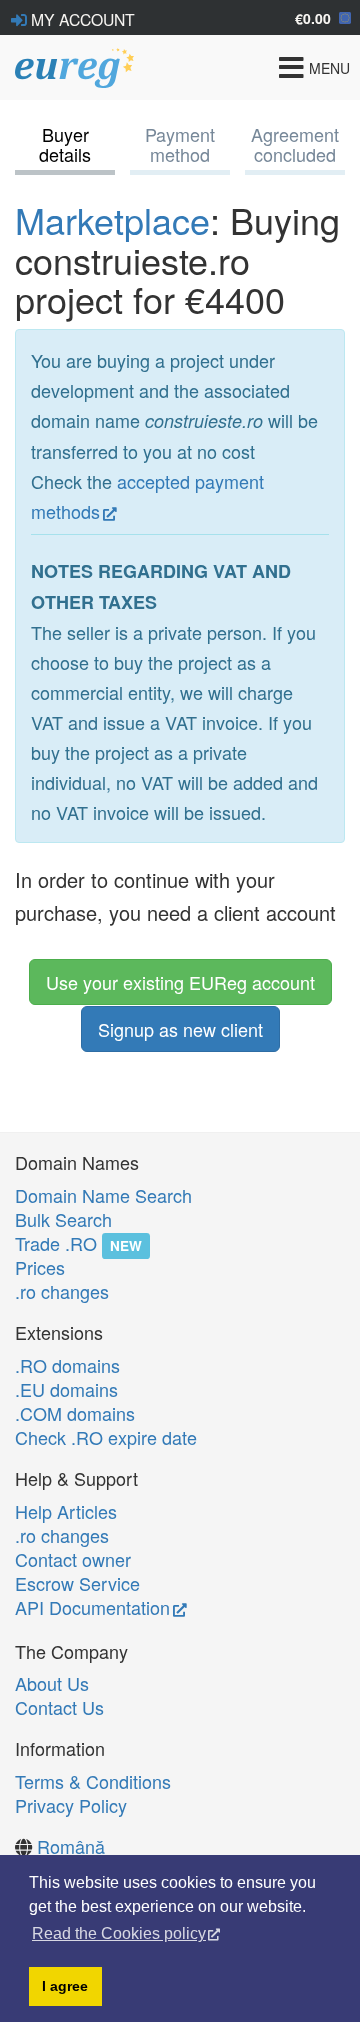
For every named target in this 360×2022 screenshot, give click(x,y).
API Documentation (92, 1607)
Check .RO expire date (106, 1437)
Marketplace (112, 219)
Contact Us (59, 1707)
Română (71, 1846)
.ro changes (62, 1291)
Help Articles (66, 1511)
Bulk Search (63, 1219)
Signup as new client (180, 1029)
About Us (52, 1683)
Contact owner (73, 1559)
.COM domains (75, 1413)
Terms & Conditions (93, 1781)
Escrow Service (77, 1583)
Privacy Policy (71, 1805)
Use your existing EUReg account (180, 982)
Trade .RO (56, 1243)
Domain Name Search (103, 1195)
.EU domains (66, 1389)
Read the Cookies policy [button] (119, 1933)
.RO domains (67, 1365)
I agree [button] (65, 1986)
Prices (40, 1267)
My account (81, 19)
